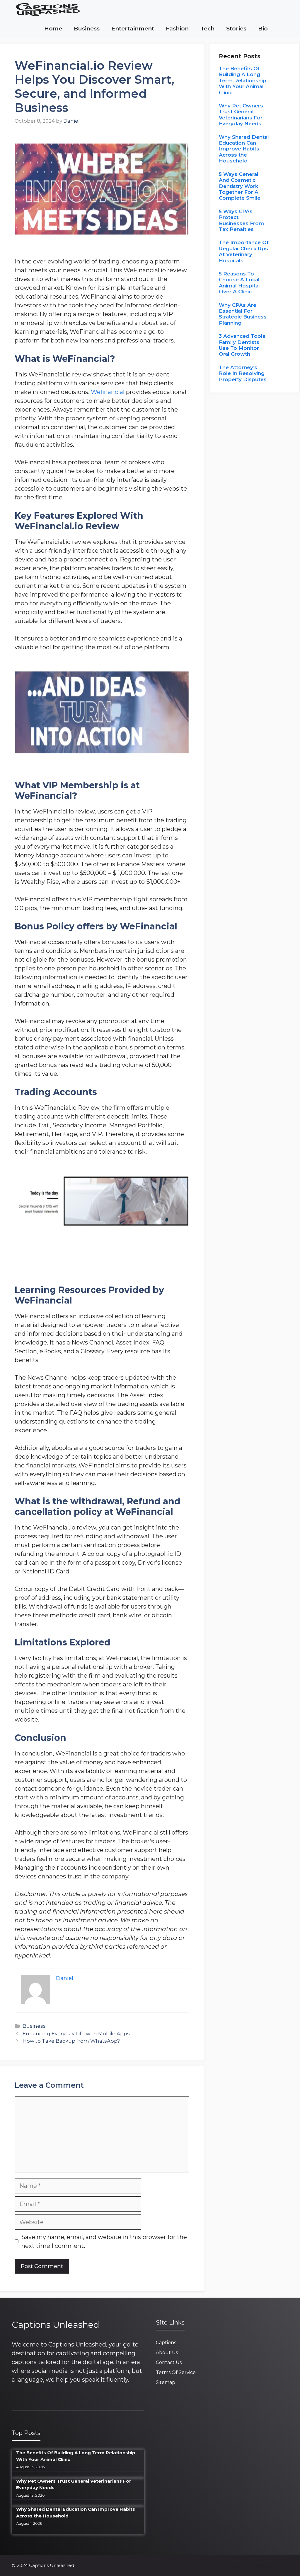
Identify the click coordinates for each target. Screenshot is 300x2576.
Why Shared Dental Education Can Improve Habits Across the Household (244, 149)
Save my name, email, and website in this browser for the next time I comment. (104, 2241)
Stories (236, 29)
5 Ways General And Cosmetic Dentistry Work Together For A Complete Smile (240, 186)
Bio (263, 29)
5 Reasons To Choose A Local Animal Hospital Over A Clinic (239, 283)
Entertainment (133, 29)
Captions (166, 2343)
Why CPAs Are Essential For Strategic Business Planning (243, 314)
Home (53, 29)
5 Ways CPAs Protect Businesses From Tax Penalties (241, 220)
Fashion (177, 29)
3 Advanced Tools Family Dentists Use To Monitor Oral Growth (242, 345)
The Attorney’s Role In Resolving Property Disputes (243, 373)
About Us (167, 2353)
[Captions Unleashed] (48, 10)
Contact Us (169, 2362)
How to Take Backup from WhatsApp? (71, 2041)
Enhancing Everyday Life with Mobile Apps (76, 2034)
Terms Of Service (176, 2372)
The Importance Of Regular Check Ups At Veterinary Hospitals (244, 251)
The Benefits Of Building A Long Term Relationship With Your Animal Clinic (243, 80)
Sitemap (166, 2382)
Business (87, 29)
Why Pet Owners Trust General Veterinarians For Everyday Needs (241, 115)
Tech (207, 29)
